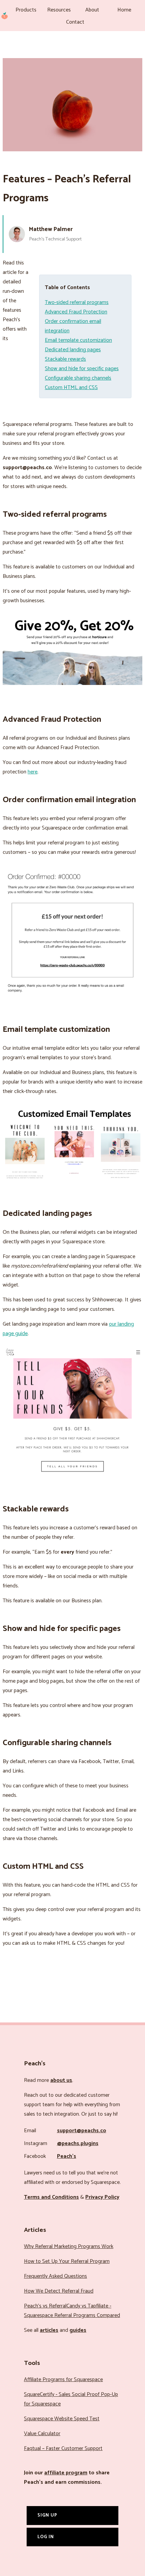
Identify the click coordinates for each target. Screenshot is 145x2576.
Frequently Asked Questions (55, 2276)
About (92, 10)
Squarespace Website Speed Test (62, 2419)
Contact (75, 22)
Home (124, 10)
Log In (46, 2537)
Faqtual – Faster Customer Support (63, 2449)
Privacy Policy (102, 2197)
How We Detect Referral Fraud (59, 2291)
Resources (59, 10)
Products (26, 10)
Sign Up (47, 2515)
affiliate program (66, 2473)
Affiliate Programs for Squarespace (63, 2380)
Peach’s (67, 2156)
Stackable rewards (65, 359)
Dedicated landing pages (73, 350)
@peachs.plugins (78, 2144)
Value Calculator (42, 2434)
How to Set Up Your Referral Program (67, 2261)
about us (61, 2080)
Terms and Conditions (51, 2197)
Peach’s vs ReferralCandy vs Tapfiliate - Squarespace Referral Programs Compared (72, 2311)
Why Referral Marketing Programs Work (69, 2247)
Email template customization (78, 340)
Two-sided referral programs (77, 302)
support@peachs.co (82, 2131)
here (33, 772)
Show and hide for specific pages (82, 369)
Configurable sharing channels (78, 378)
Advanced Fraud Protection (76, 312)
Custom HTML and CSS (71, 388)
